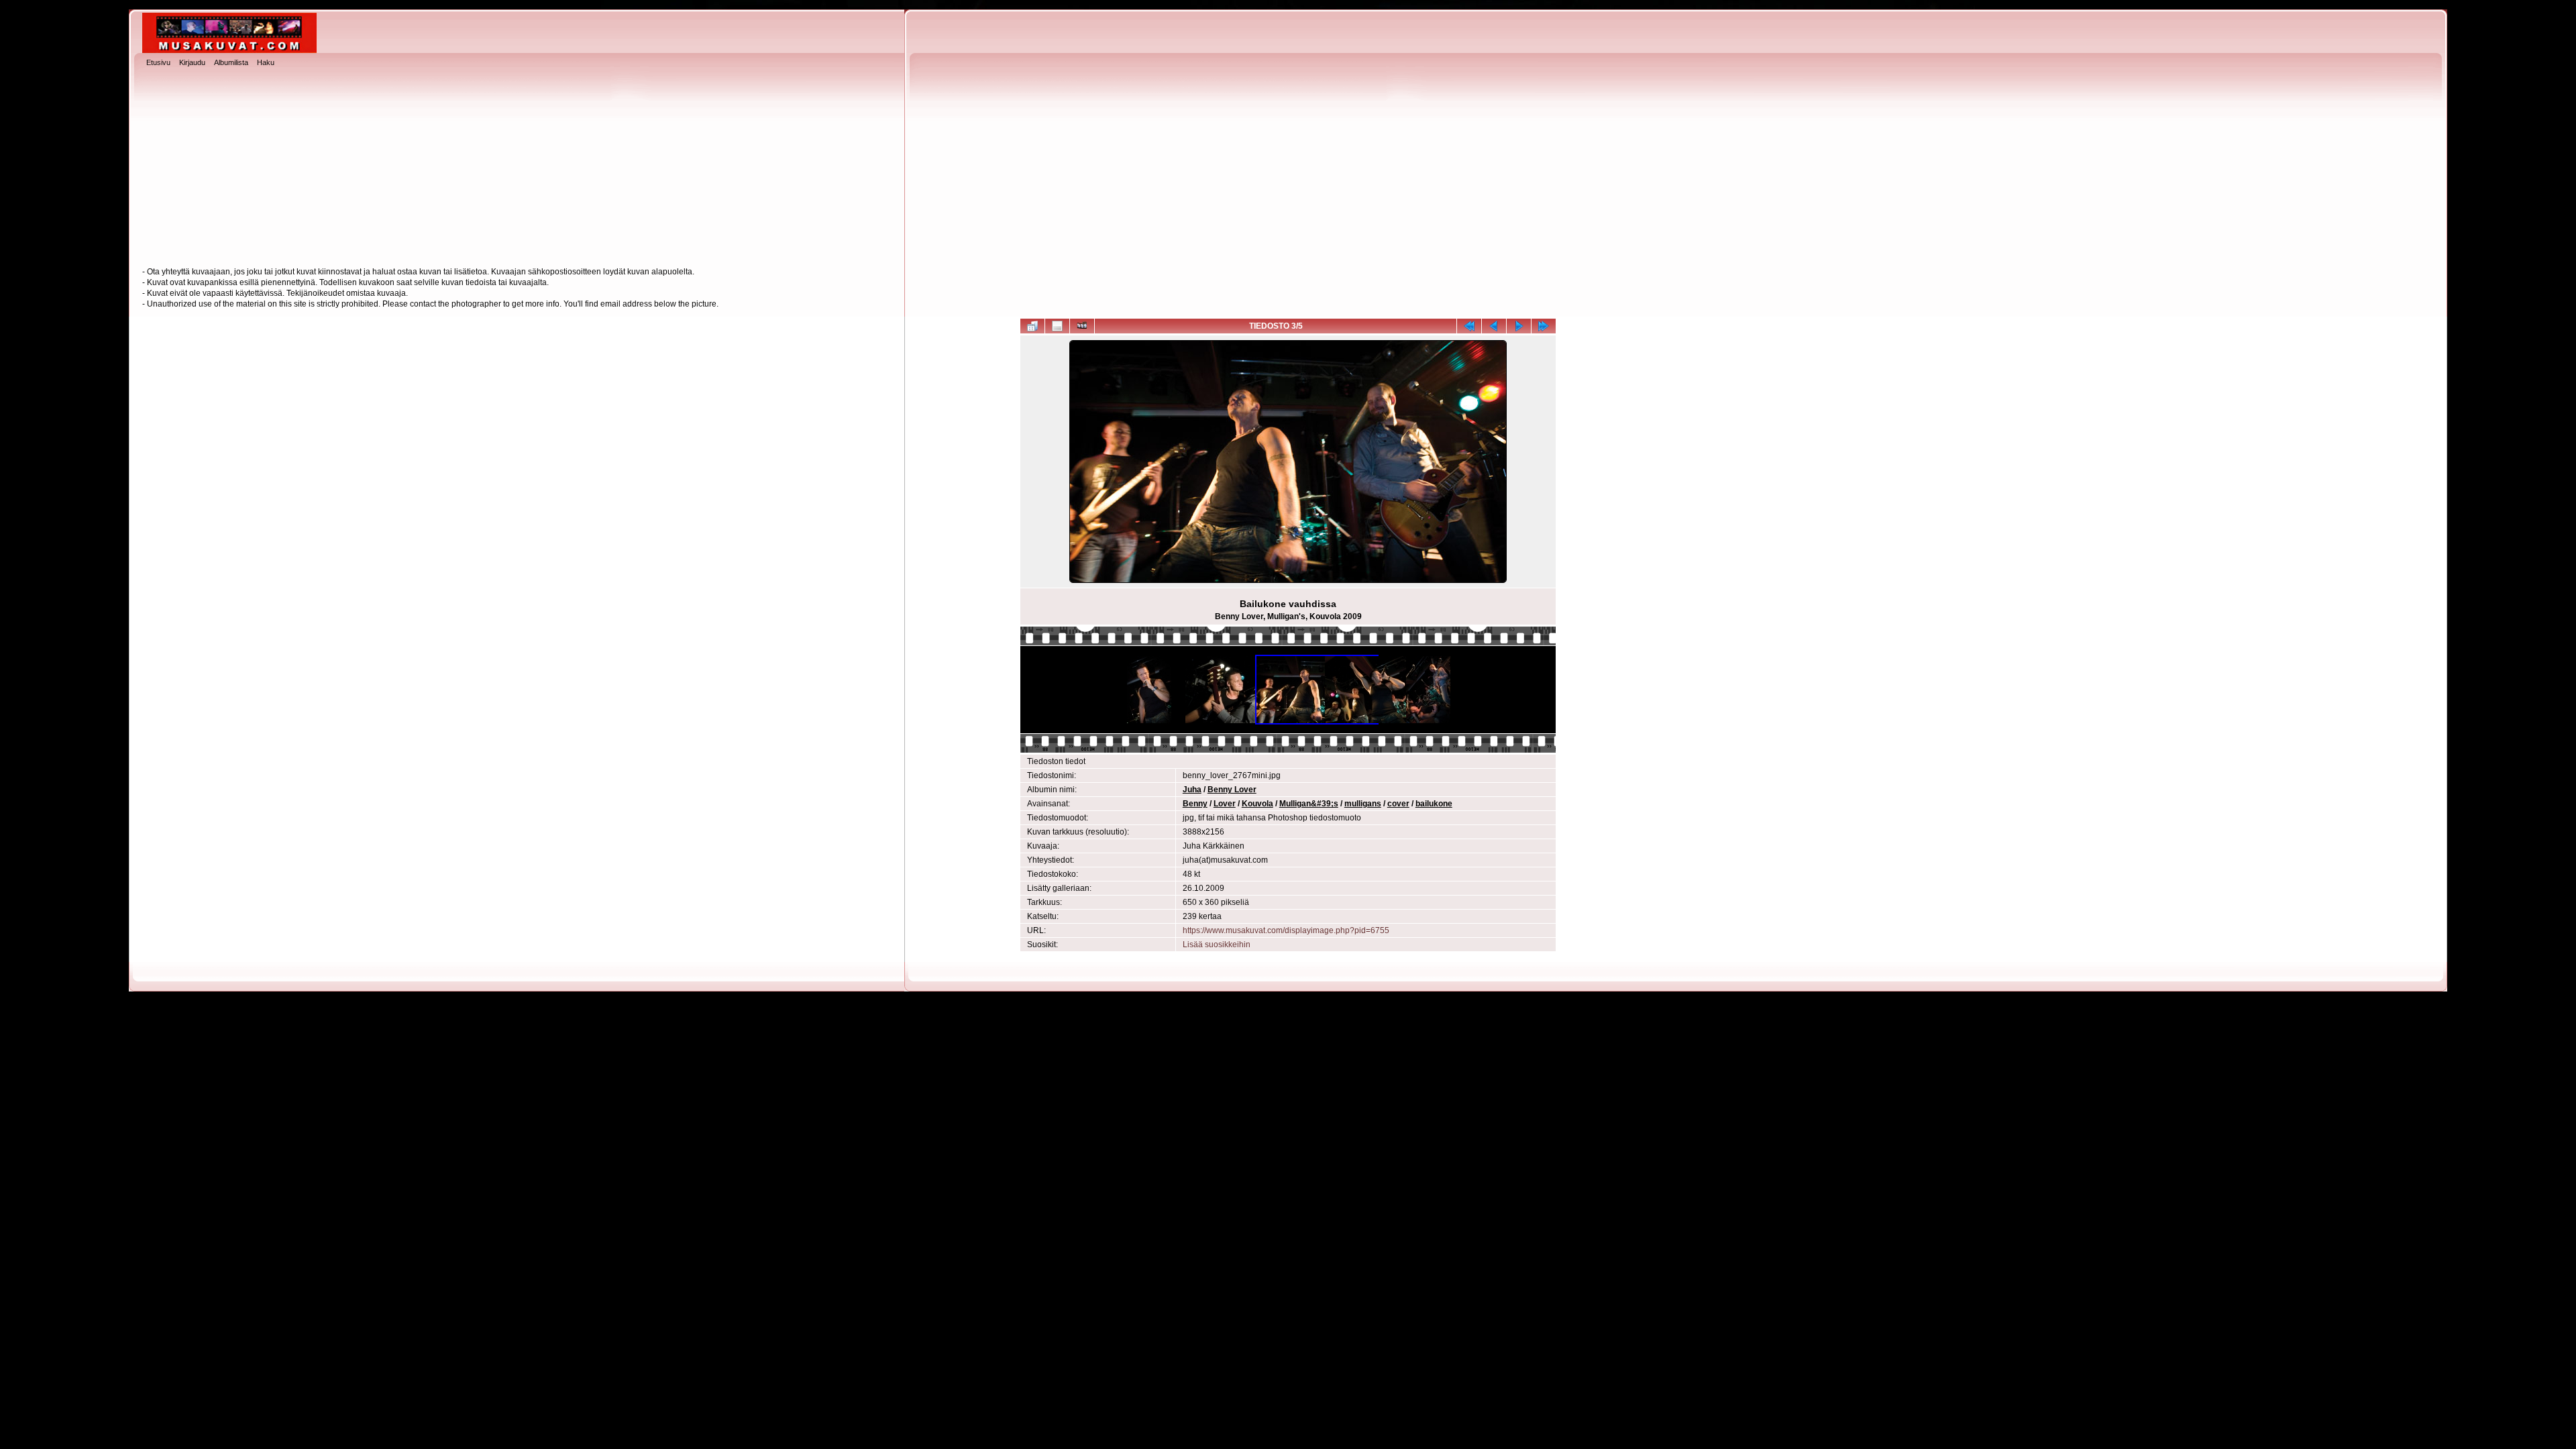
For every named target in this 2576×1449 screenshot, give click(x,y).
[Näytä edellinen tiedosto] (1494, 326)
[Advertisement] (1288, 168)
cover (1398, 804)
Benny (1195, 804)
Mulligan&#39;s (1309, 804)
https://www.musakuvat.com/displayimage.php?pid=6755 (1286, 930)
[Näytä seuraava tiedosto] (1519, 326)
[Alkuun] (1469, 326)
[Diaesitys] (1082, 326)
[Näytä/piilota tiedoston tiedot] (1057, 326)
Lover (1225, 804)
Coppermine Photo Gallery (1312, 1073)
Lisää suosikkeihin (1217, 945)
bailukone (1434, 804)
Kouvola (1257, 804)
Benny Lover (1232, 790)
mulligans (1363, 804)
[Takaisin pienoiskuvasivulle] (1032, 326)
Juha (1192, 790)
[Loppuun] (1544, 326)
